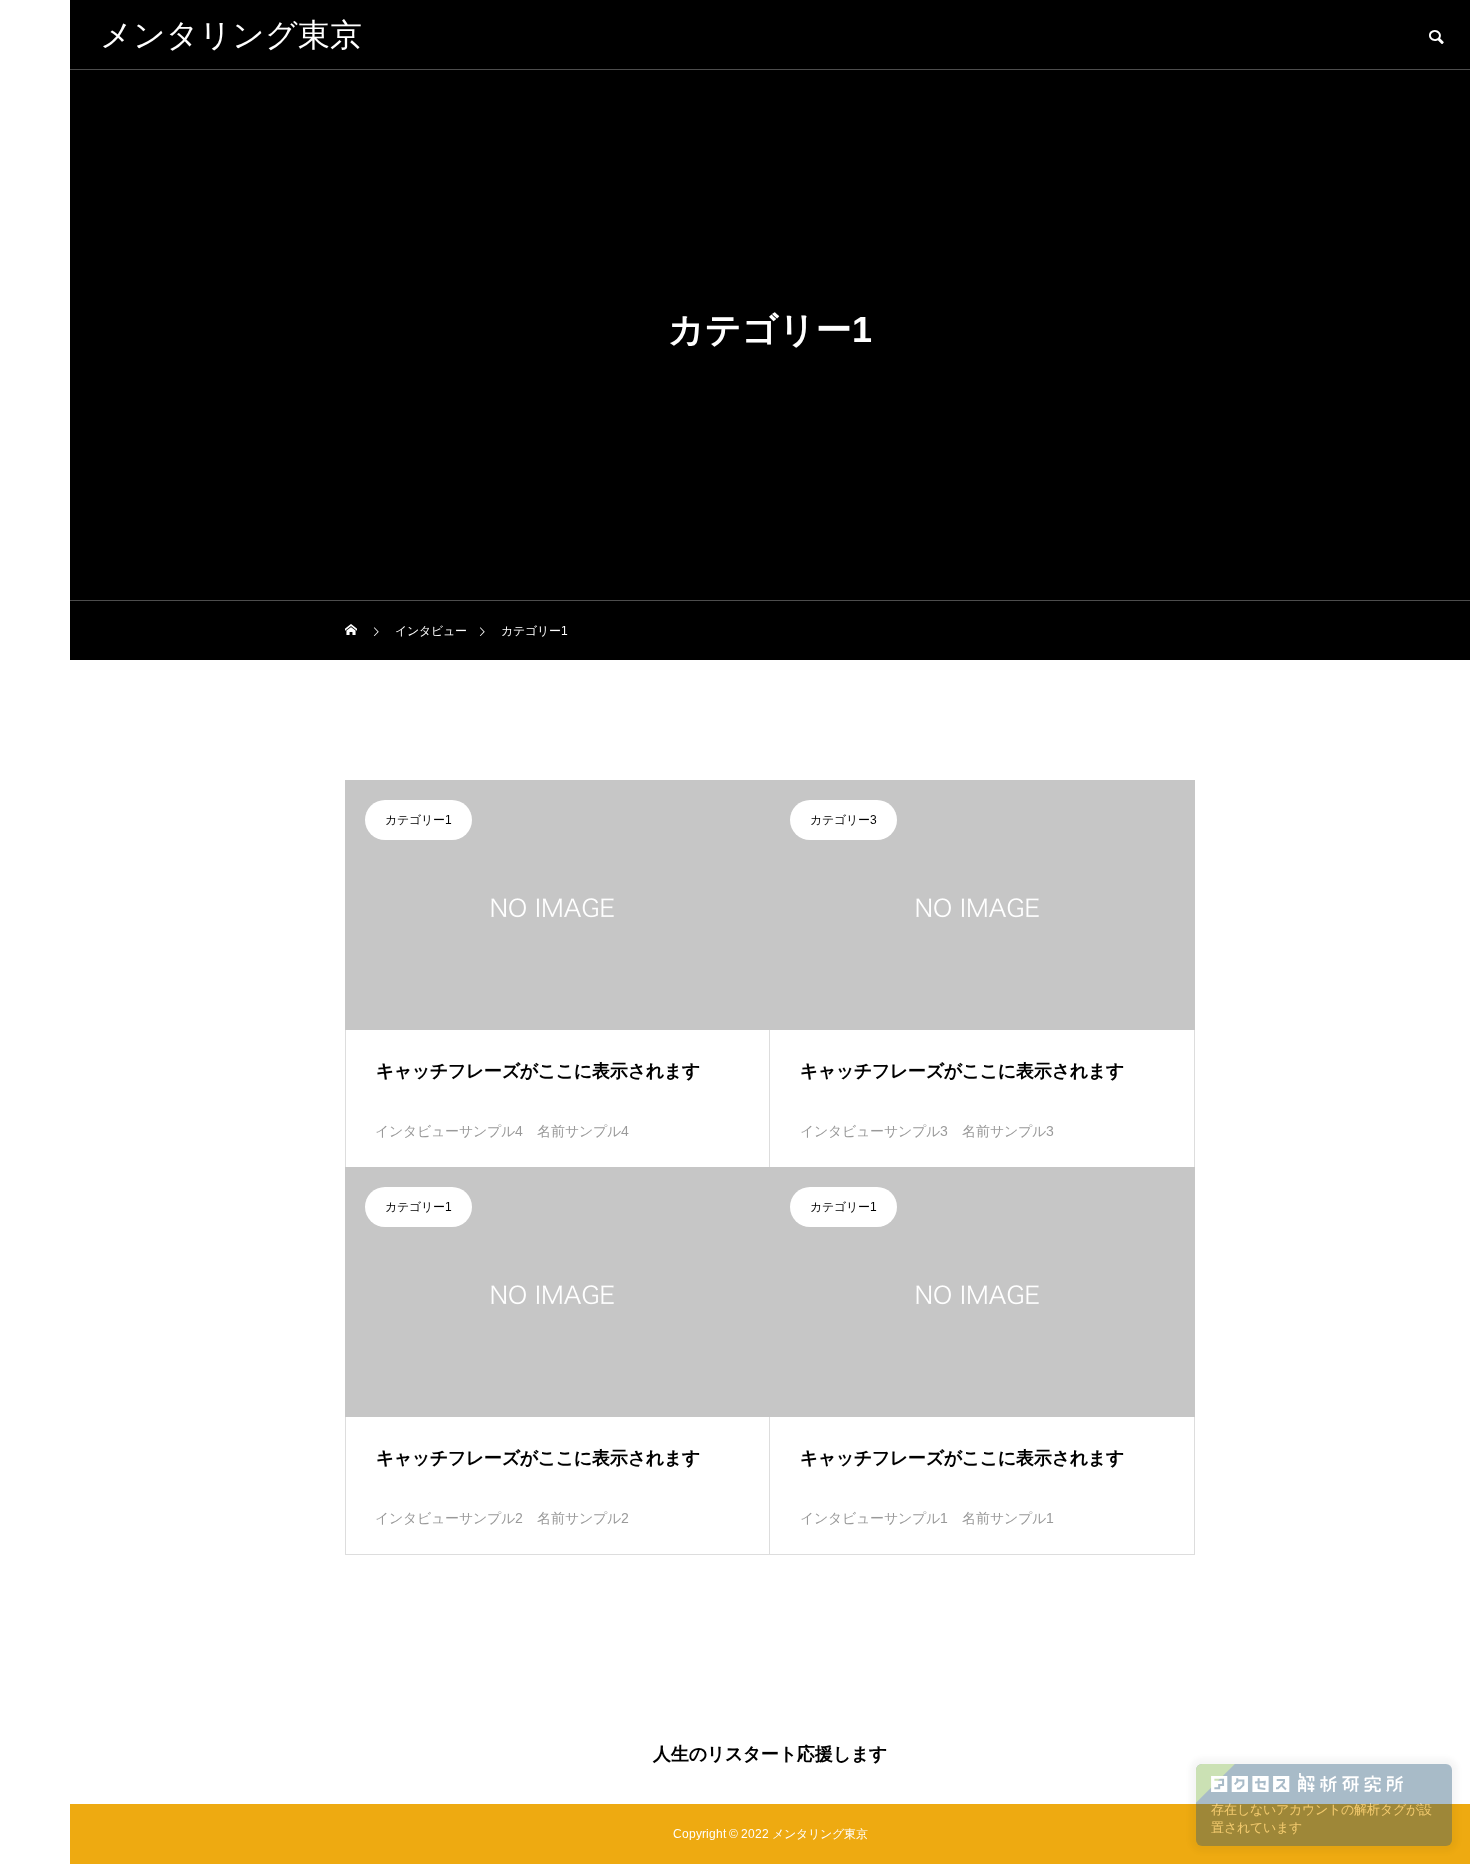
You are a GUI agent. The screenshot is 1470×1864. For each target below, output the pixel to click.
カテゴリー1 (418, 820)
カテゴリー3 (843, 820)
